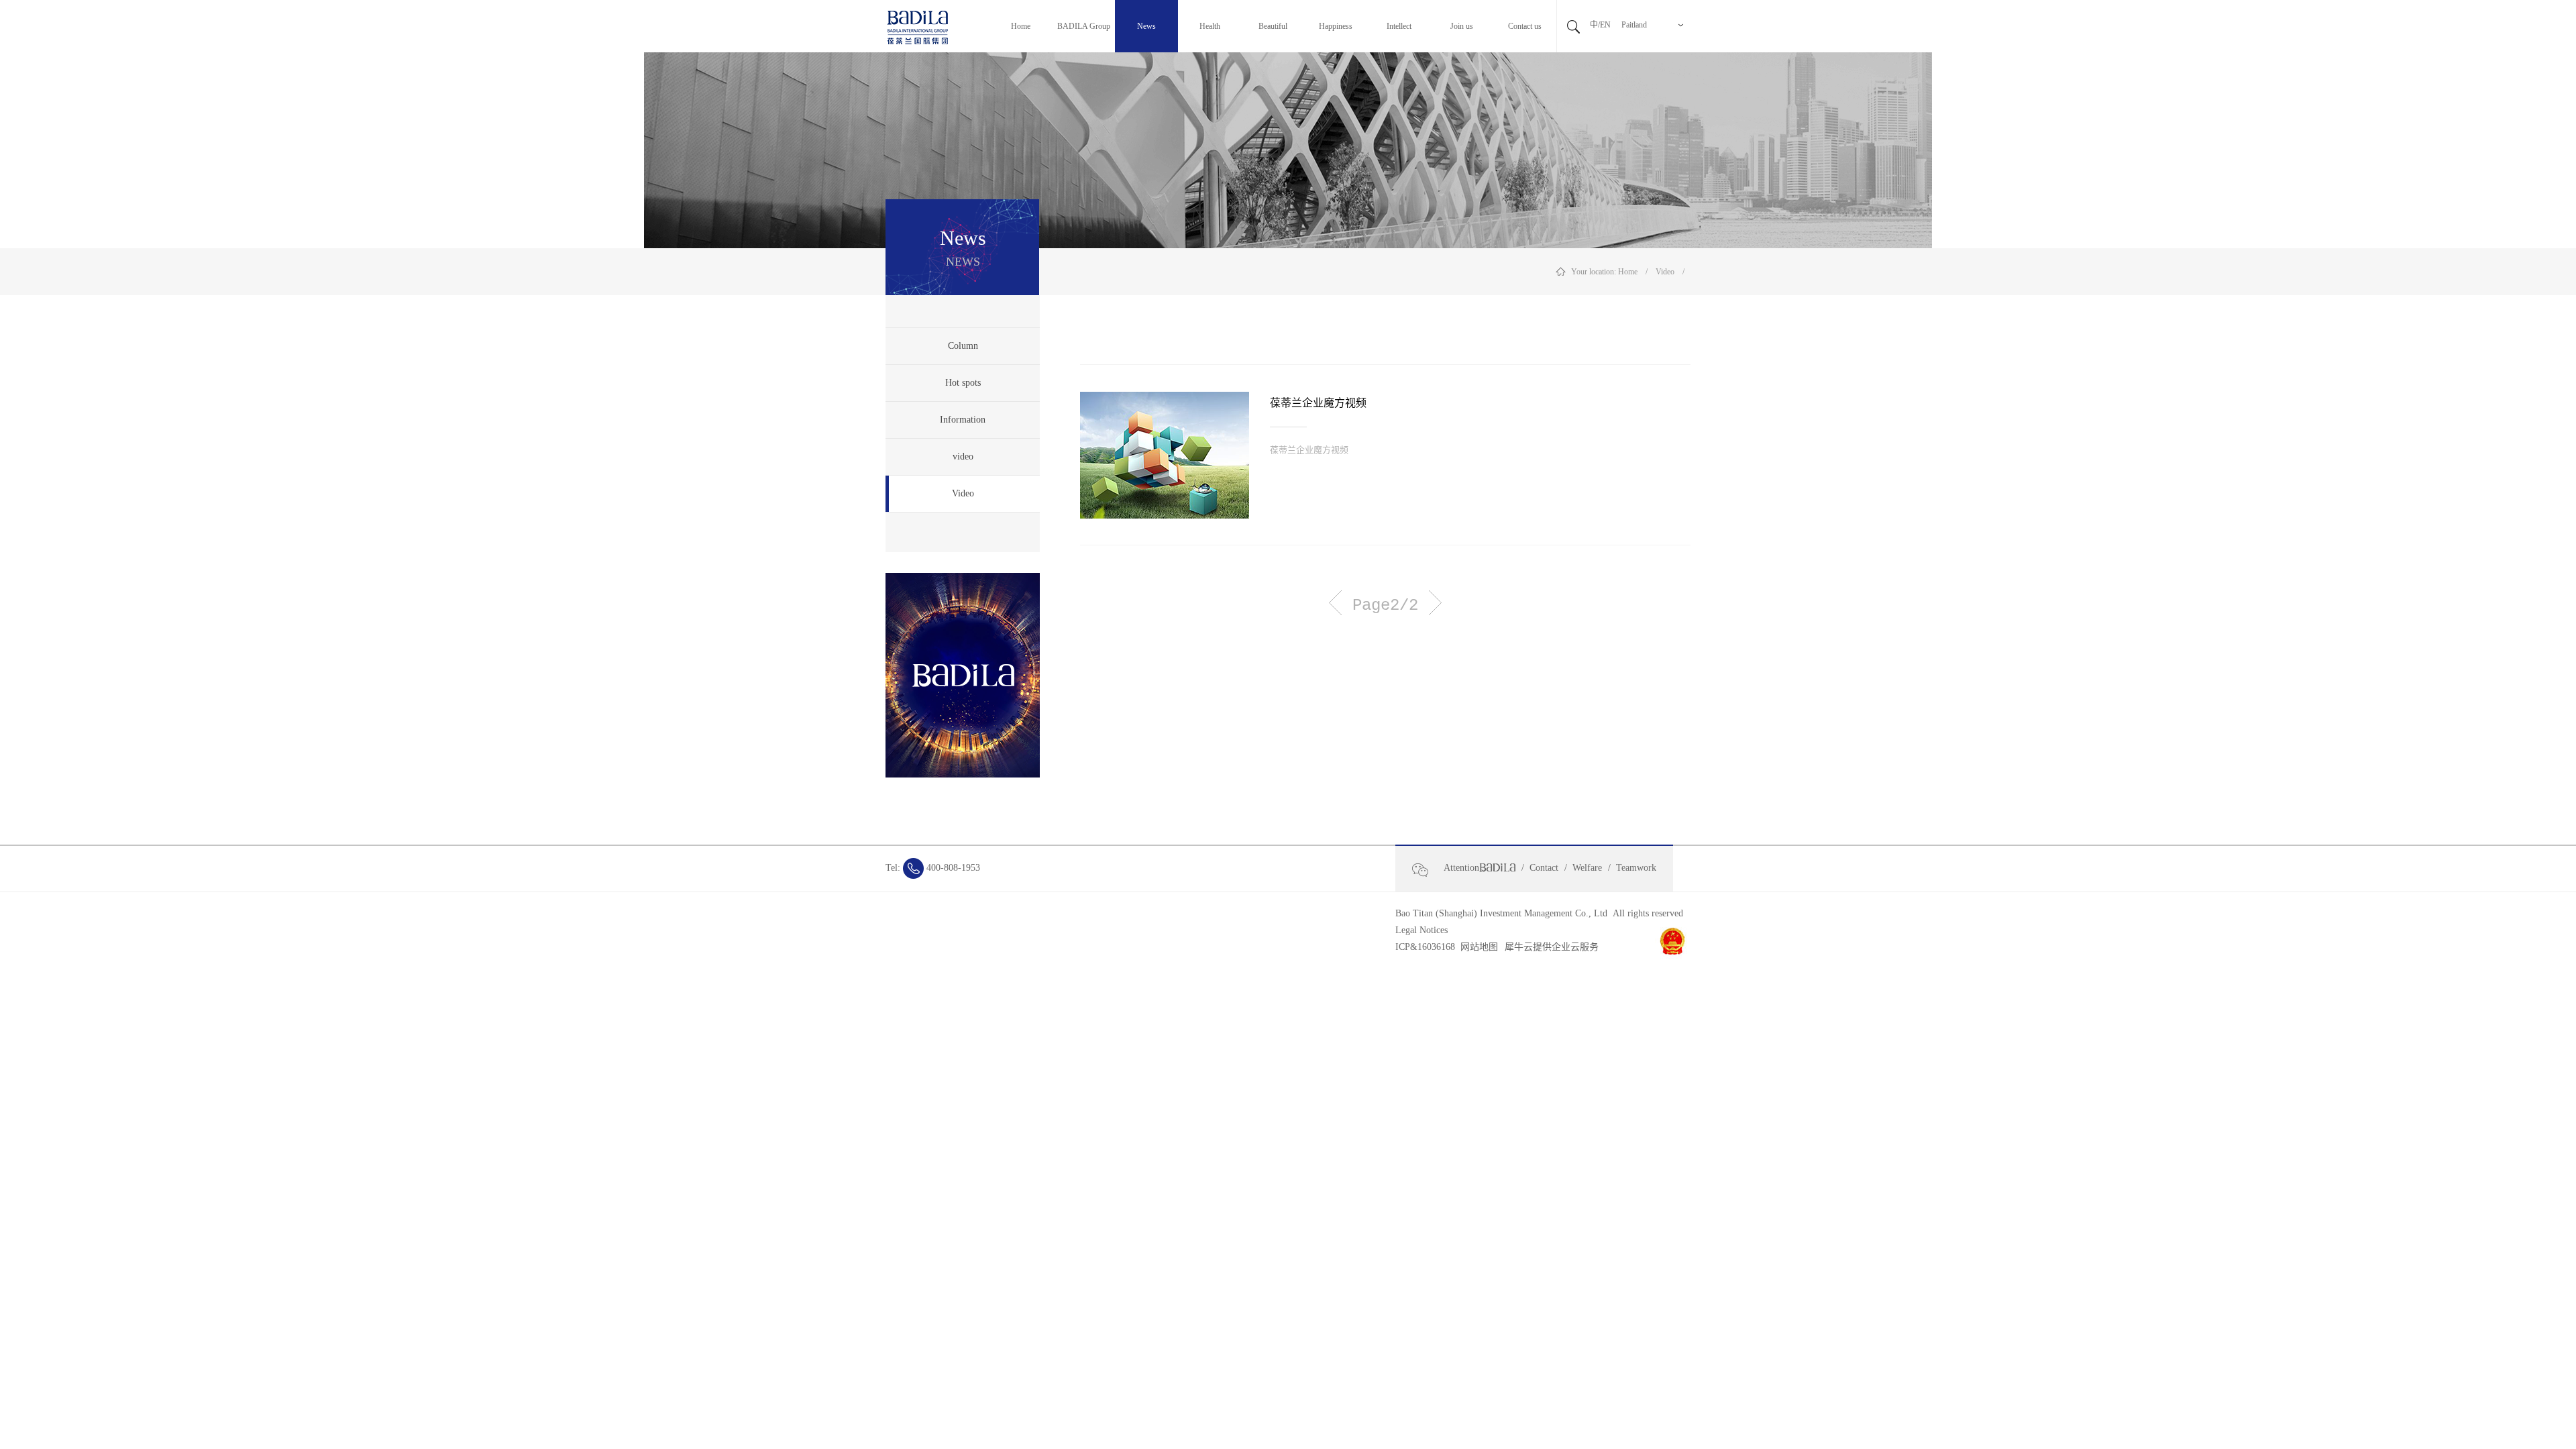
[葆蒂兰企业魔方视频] (1165, 455)
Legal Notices (1421, 930)
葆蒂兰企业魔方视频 (1318, 403)
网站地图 (1477, 947)
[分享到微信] (1426, 870)
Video (1665, 272)
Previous (1335, 603)
